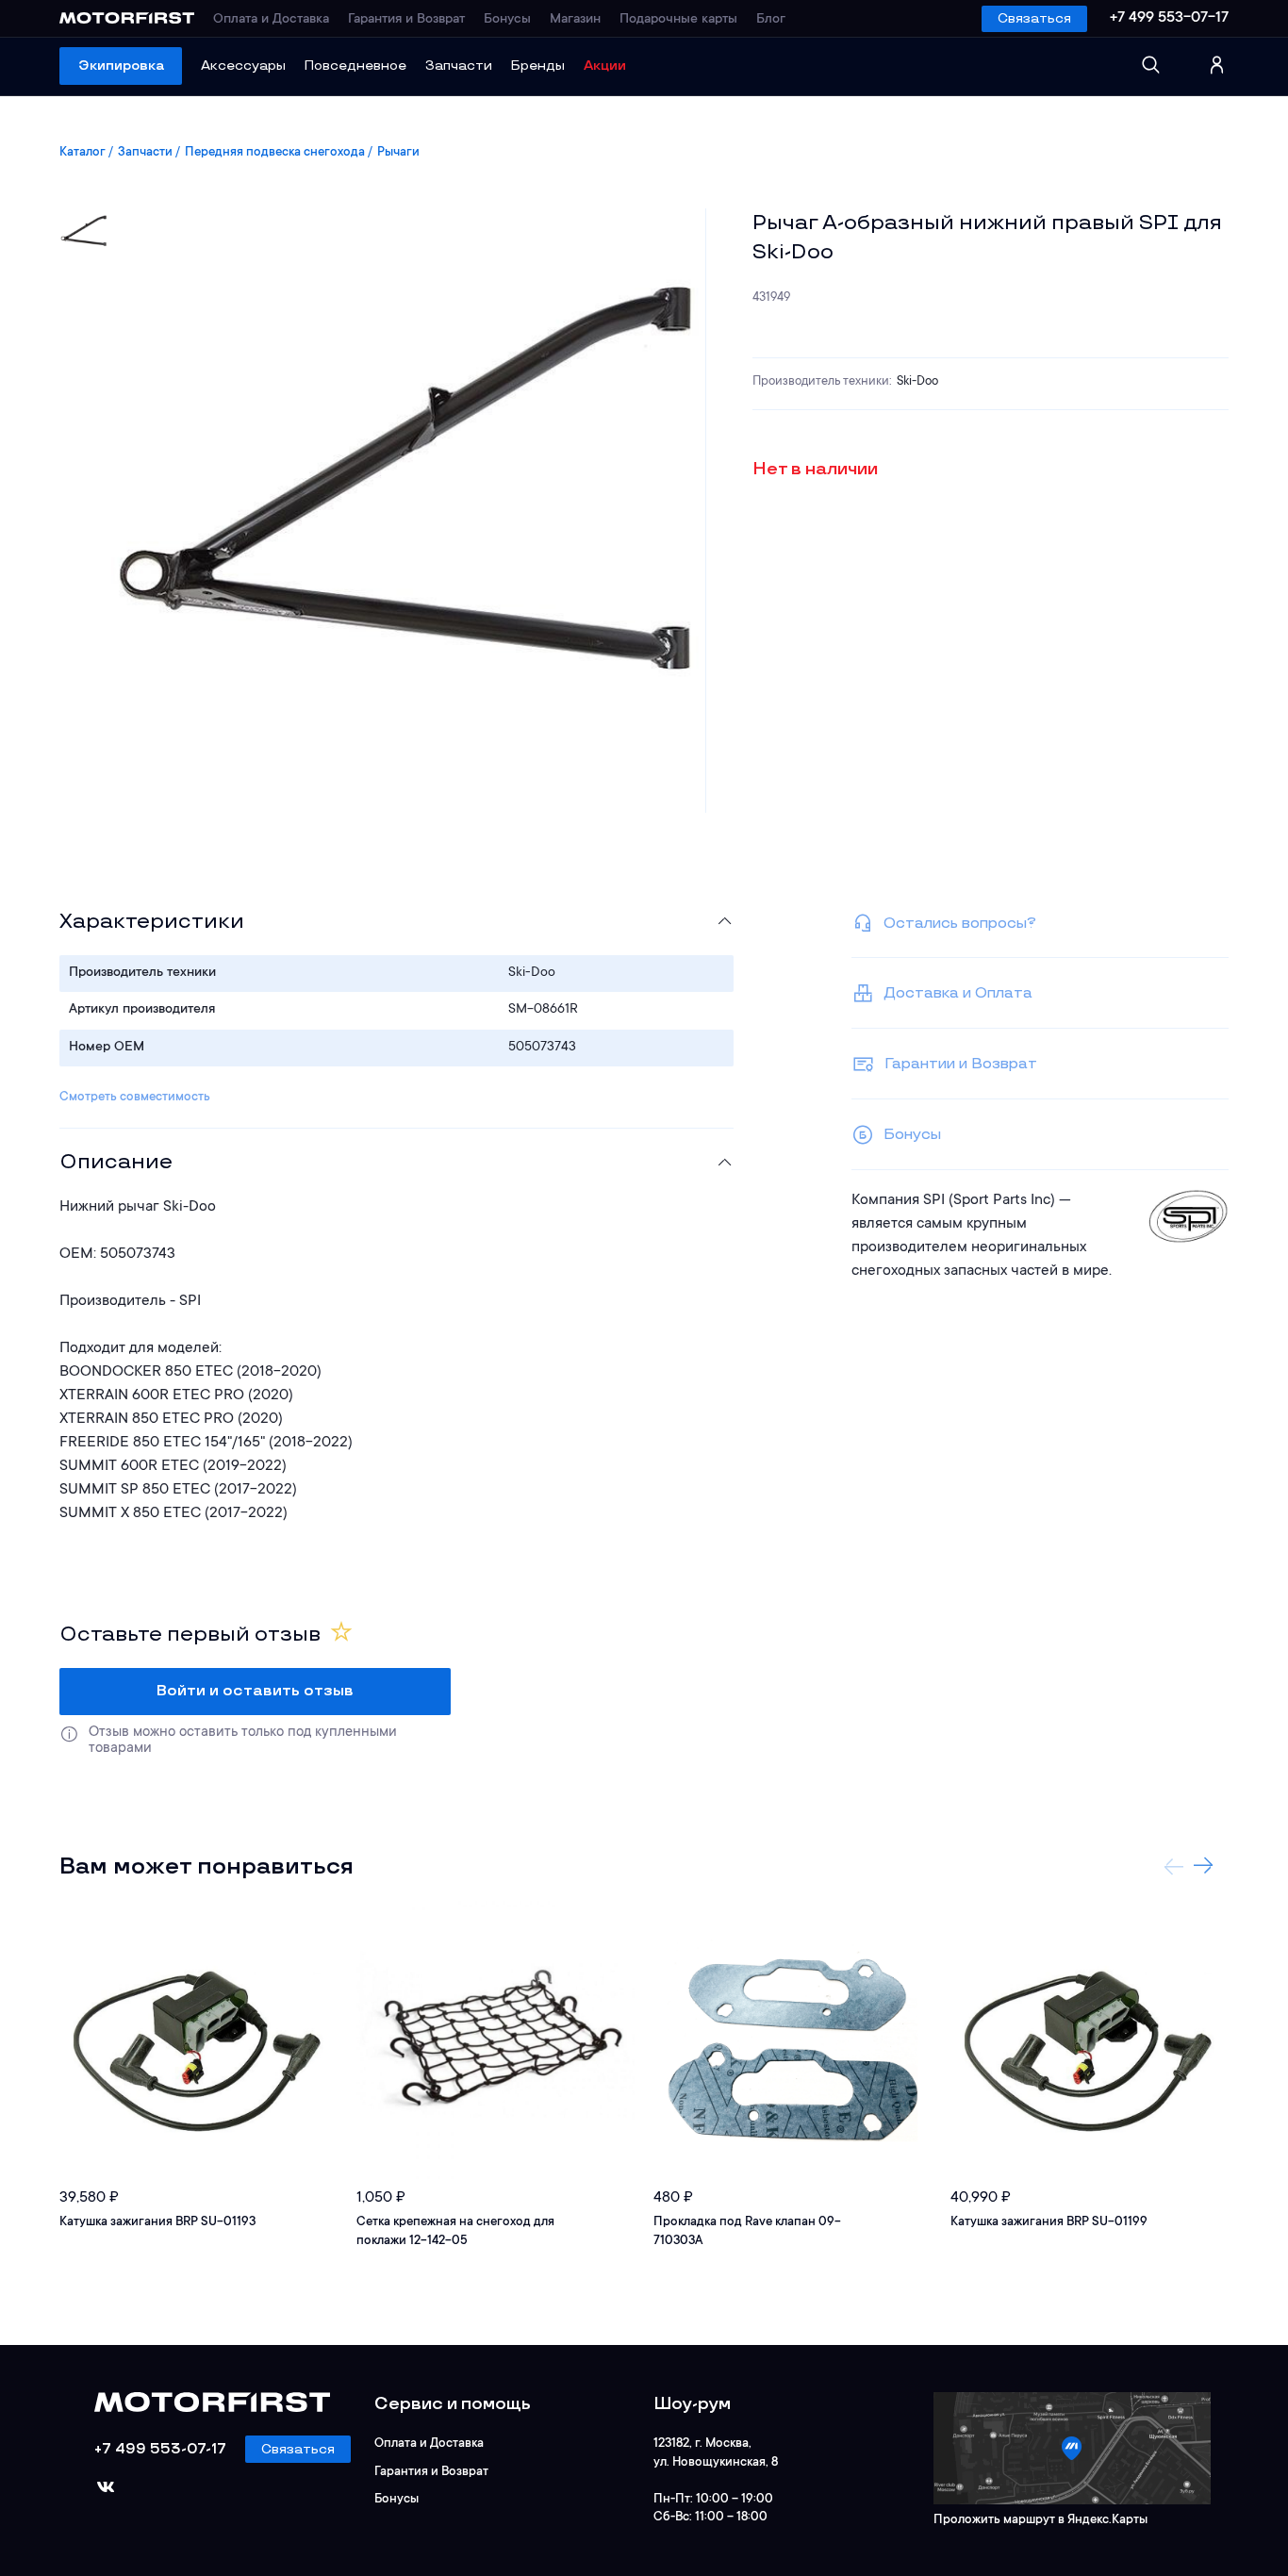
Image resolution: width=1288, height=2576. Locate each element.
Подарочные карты (678, 20)
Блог (771, 20)
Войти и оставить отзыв (255, 1691)
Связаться (1034, 18)
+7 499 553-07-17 (1169, 18)
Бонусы (507, 20)
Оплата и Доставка (271, 20)
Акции (605, 66)
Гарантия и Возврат (406, 20)
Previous (1174, 1866)
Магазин (575, 20)
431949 (771, 297)
